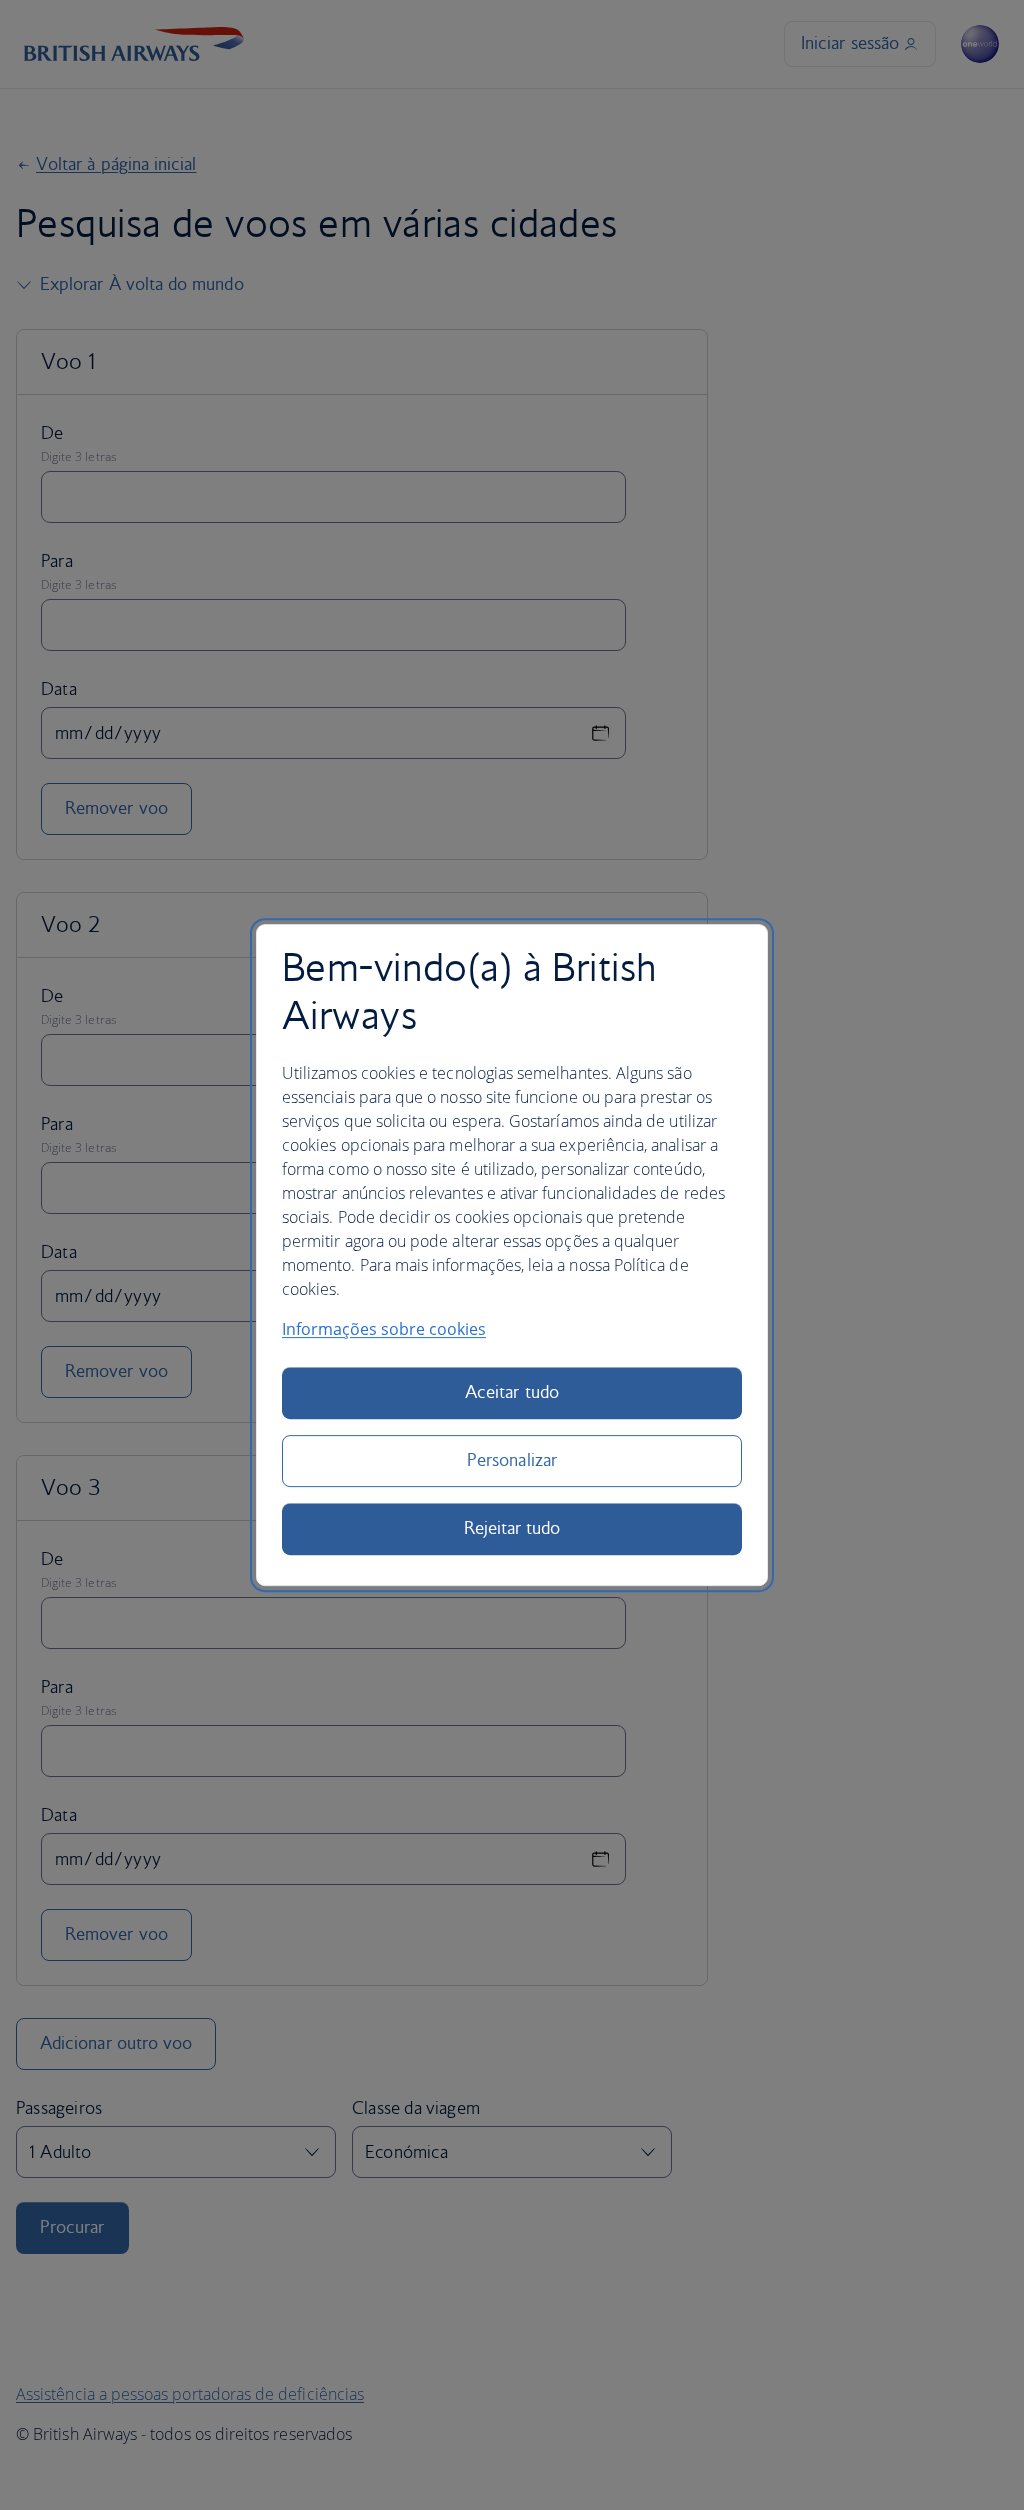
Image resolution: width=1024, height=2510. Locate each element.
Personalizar (512, 1460)
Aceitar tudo (512, 1392)
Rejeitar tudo (512, 1528)
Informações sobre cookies (384, 1329)
